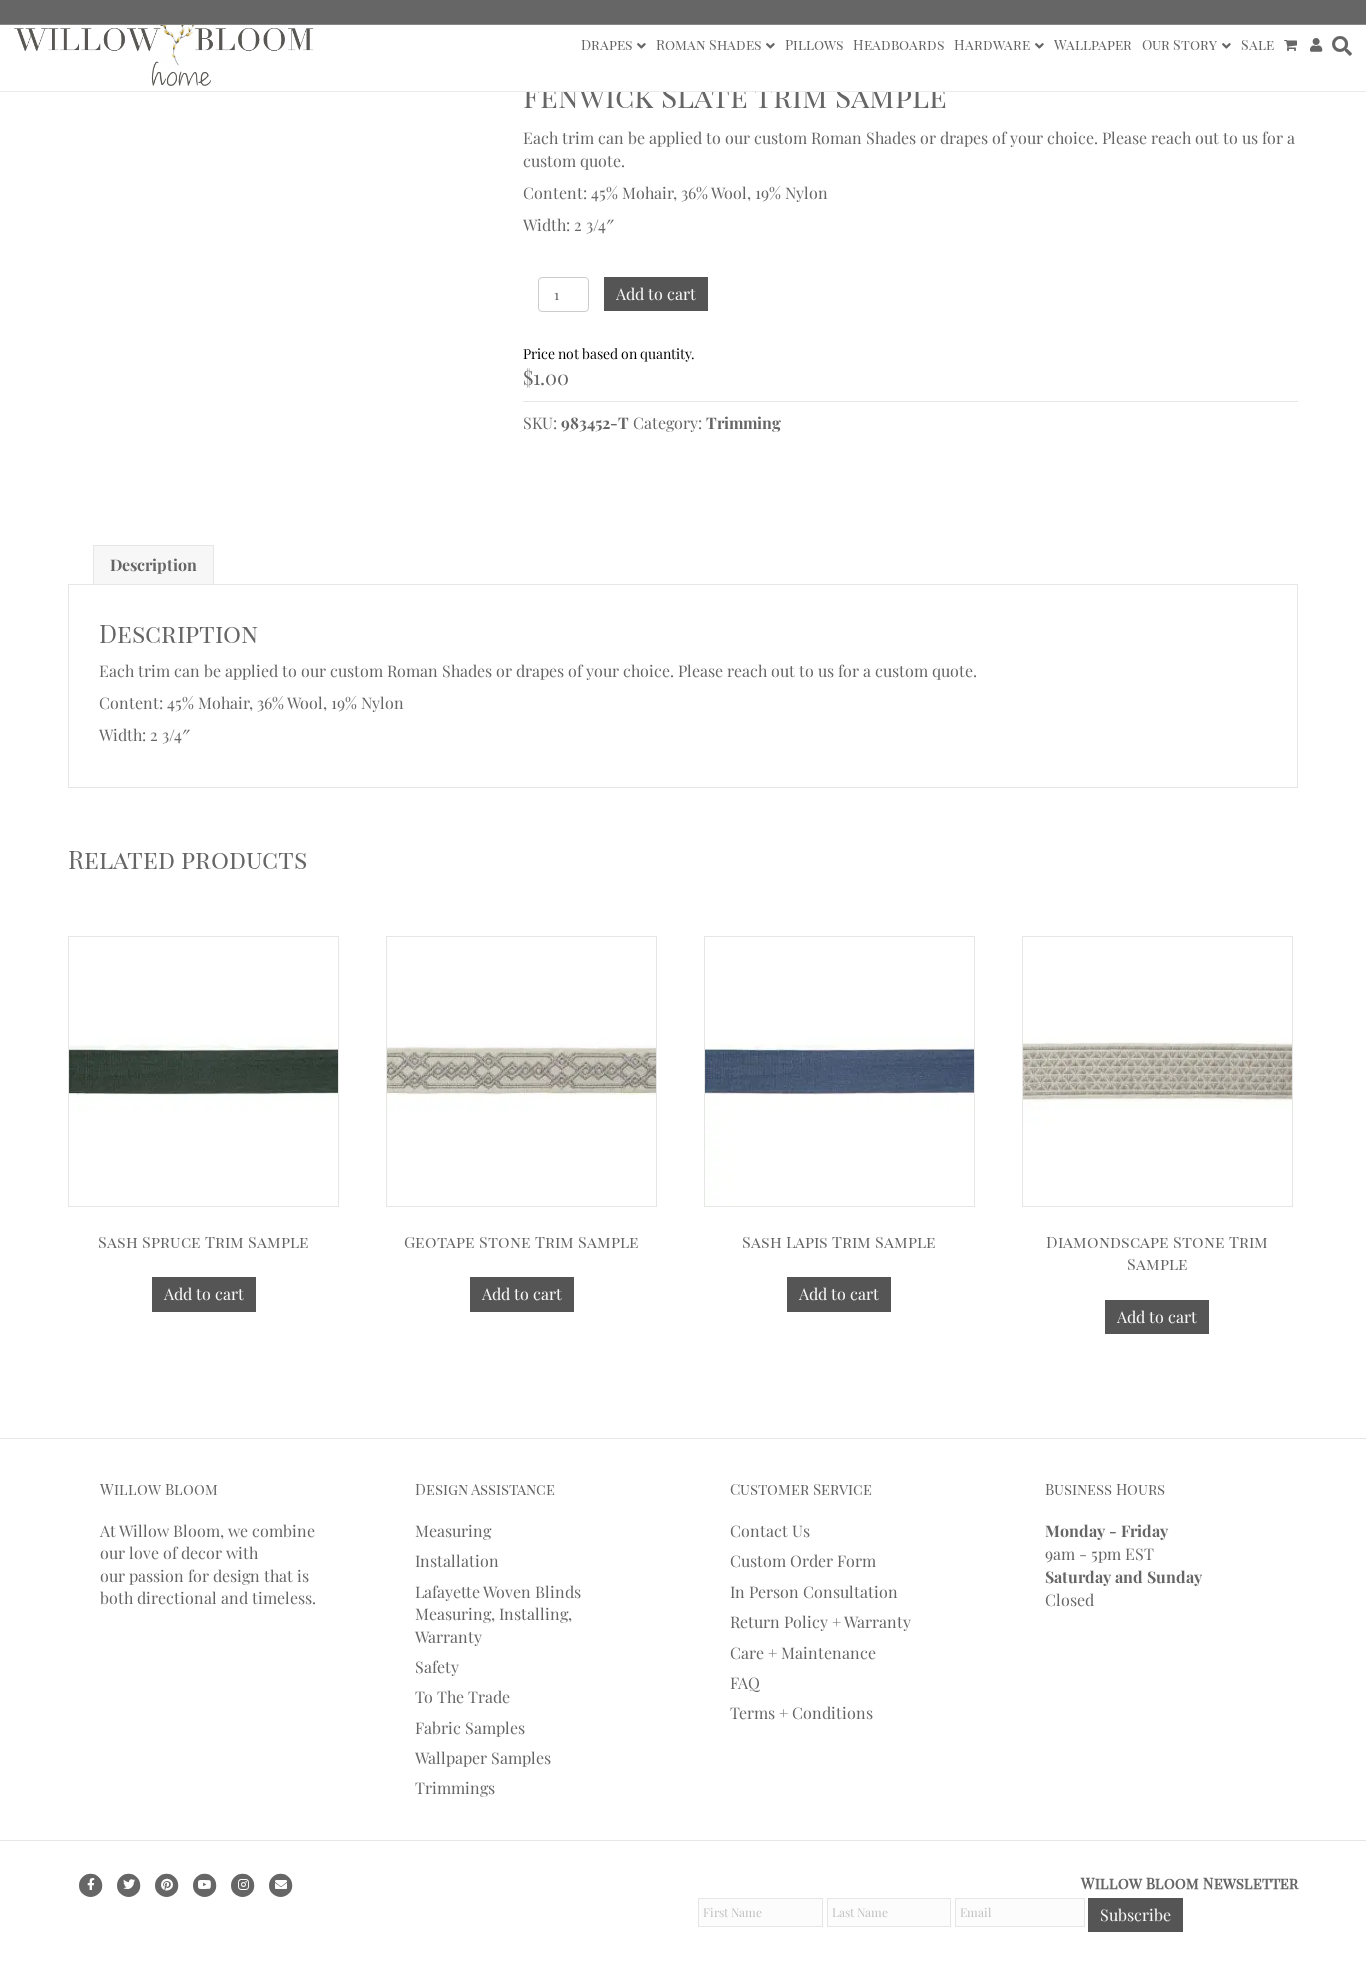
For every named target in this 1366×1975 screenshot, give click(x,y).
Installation (457, 1560)
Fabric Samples (470, 1727)
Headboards (898, 44)
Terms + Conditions (801, 1712)
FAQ (745, 1682)
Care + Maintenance (803, 1652)
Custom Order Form (803, 1560)
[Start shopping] (1292, 45)
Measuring (453, 1530)
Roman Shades (708, 44)
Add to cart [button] (204, 1293)
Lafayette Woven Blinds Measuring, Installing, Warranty (498, 1614)
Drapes (606, 44)
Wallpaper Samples (483, 1757)
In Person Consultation (814, 1591)
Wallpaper (1093, 44)
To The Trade (462, 1696)
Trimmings (455, 1787)
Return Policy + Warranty (820, 1621)
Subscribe (1135, 1914)
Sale (1257, 44)
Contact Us (770, 1530)
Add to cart (656, 293)
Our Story (1179, 44)
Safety (437, 1666)
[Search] (1339, 46)
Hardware (992, 44)
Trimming (743, 422)
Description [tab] (153, 564)
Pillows (814, 44)
